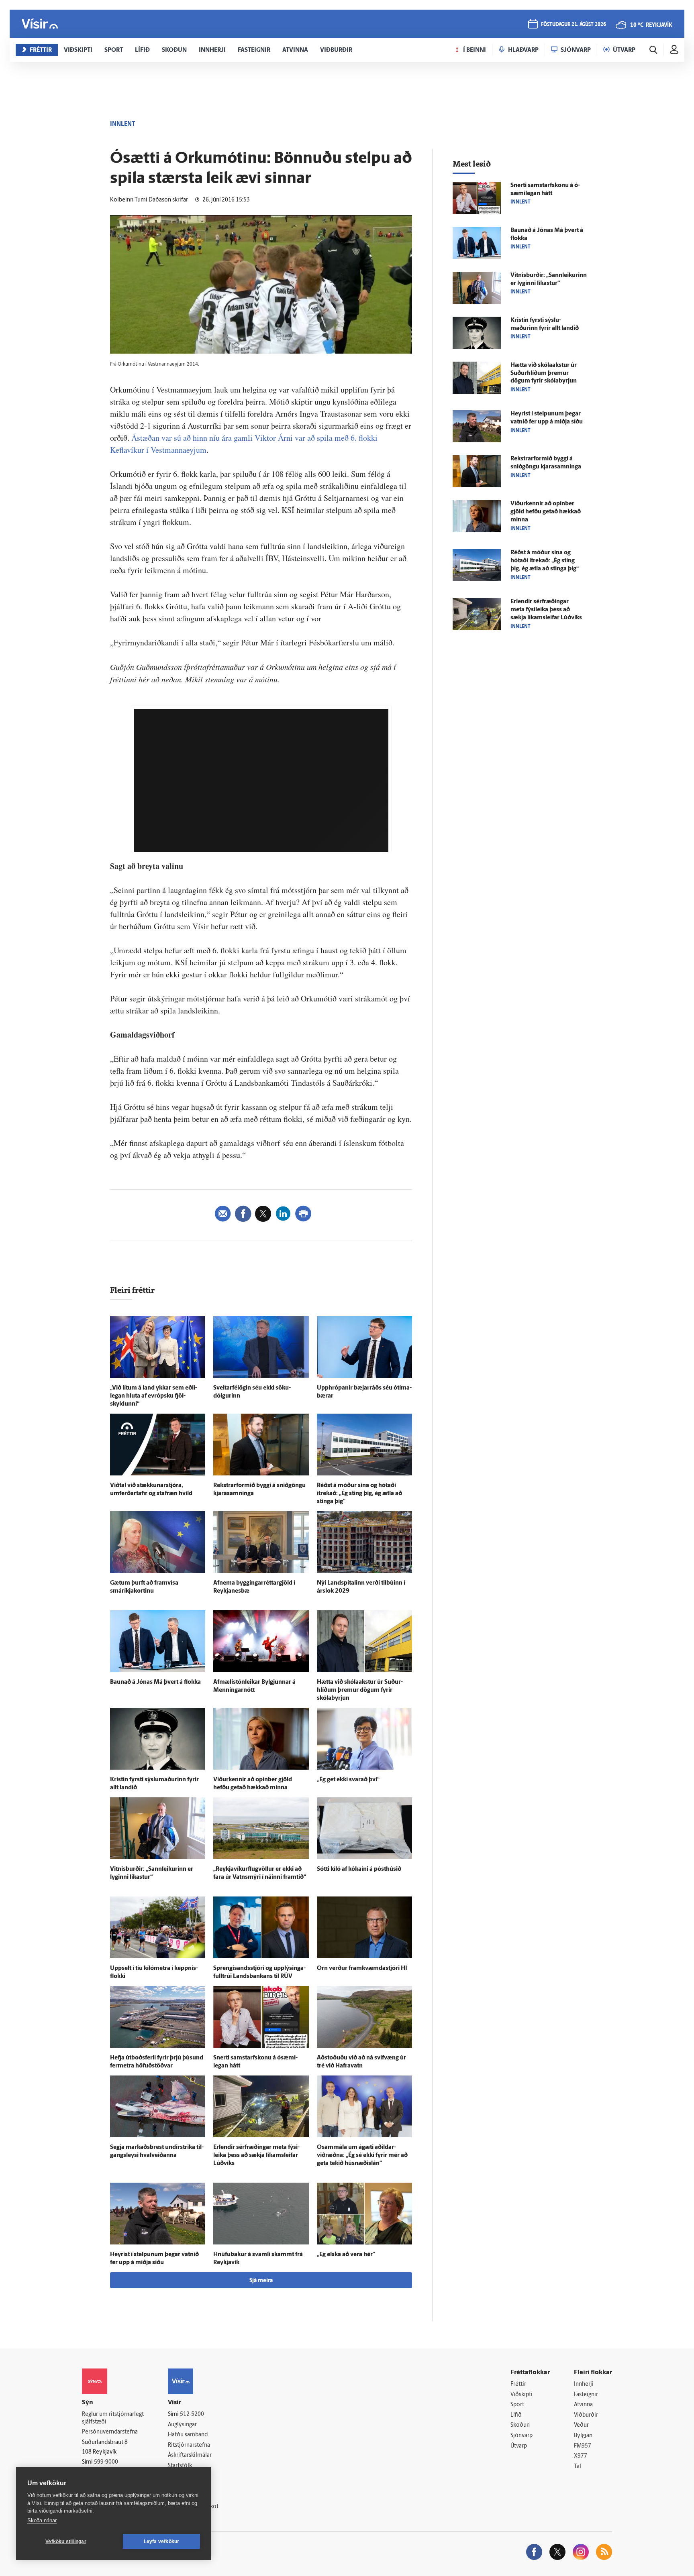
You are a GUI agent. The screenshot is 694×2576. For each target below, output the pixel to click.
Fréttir (518, 2384)
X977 (581, 2456)
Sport (517, 2405)
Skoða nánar (42, 2520)
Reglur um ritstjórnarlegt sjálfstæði (113, 2418)
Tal (578, 2467)
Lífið (516, 2415)
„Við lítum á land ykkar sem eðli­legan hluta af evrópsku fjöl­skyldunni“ (154, 1396)
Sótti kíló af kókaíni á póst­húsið (359, 1869)
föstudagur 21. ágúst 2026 (574, 25)
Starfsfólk (180, 2466)
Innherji (584, 2384)
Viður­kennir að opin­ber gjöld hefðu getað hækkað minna (546, 512)
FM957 (583, 2446)
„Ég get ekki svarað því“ (348, 1780)
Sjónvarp (522, 2436)
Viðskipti (522, 2395)
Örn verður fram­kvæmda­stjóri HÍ (362, 1969)
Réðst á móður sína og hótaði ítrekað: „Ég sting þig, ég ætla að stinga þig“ (359, 1494)
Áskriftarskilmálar (190, 2455)
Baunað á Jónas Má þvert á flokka (155, 1682)
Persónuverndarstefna (110, 2432)
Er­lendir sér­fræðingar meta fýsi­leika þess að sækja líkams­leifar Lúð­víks (256, 2156)
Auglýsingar (182, 2425)
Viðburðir (586, 2415)
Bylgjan (583, 2436)
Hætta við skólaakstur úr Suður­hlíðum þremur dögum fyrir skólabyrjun (360, 1690)
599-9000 (106, 2462)
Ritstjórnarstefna (189, 2445)
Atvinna (583, 2405)
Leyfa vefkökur (162, 2541)
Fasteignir (586, 2395)
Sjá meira (261, 2281)
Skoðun (520, 2425)
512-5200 (192, 2414)
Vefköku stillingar (66, 2541)
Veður (581, 2425)
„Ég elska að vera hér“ (346, 2255)
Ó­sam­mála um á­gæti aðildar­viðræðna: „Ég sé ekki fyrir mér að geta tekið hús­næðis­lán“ (362, 2156)
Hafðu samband (188, 2435)
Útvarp (519, 2446)
